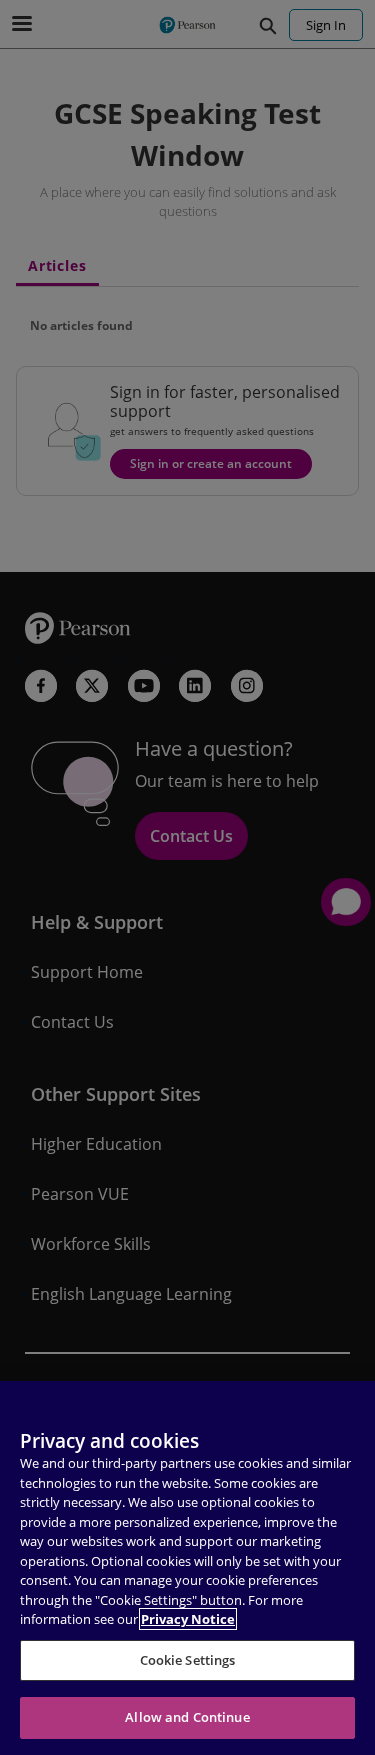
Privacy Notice (188, 1619)
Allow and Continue (187, 1717)
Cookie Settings (188, 1660)
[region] (187, 1568)
